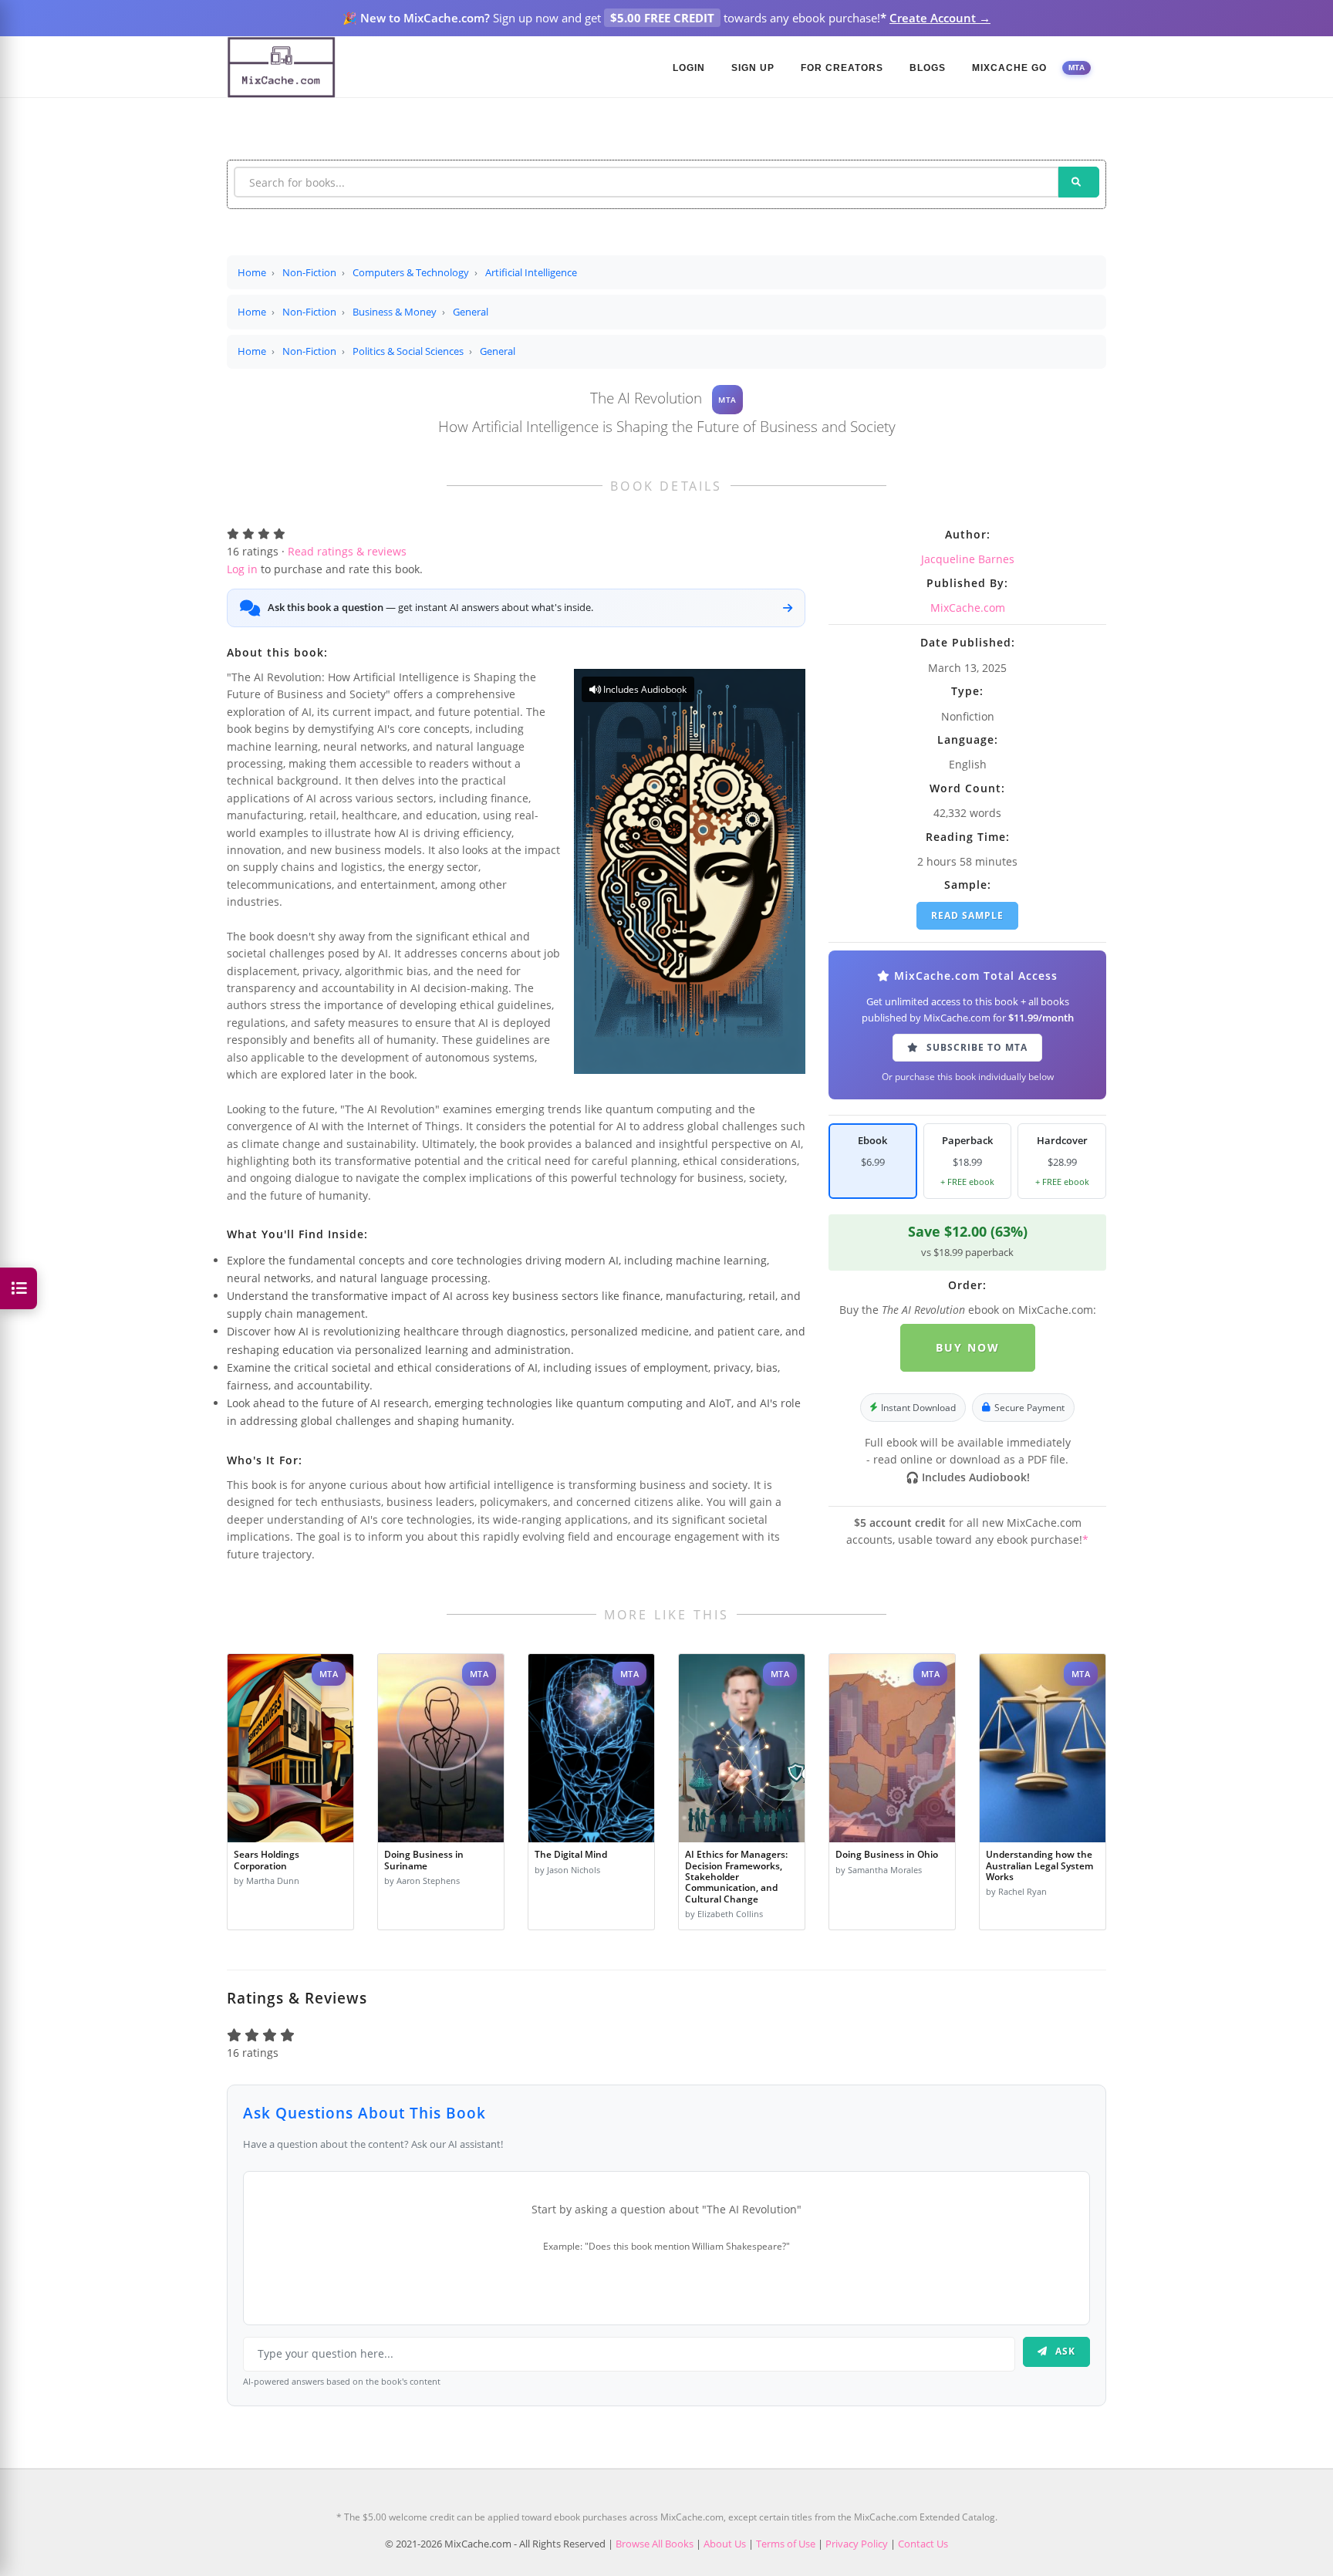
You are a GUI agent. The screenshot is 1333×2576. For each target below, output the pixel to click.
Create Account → (940, 18)
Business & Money (395, 312)
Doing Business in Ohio (887, 1854)
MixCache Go (1009, 68)
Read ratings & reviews (347, 551)
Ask (1064, 2351)
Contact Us (923, 2544)
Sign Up (753, 68)
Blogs (928, 68)
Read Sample (967, 915)
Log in (242, 569)
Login (689, 68)
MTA (1077, 68)
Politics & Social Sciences (408, 351)
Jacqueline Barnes (968, 559)
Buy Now (968, 1347)
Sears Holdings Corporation (267, 1860)
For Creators (842, 68)
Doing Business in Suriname (424, 1860)
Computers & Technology (411, 272)
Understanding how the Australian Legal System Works (1039, 1865)
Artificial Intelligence (531, 272)
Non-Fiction (309, 272)
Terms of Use (786, 2544)
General (471, 312)
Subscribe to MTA (975, 1047)
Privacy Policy (857, 2544)
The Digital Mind (571, 1854)
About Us (725, 2544)
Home (252, 272)
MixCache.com (968, 608)
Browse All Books (655, 2544)
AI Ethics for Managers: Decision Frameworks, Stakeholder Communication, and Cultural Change (736, 1876)
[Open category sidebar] (19, 1288)
